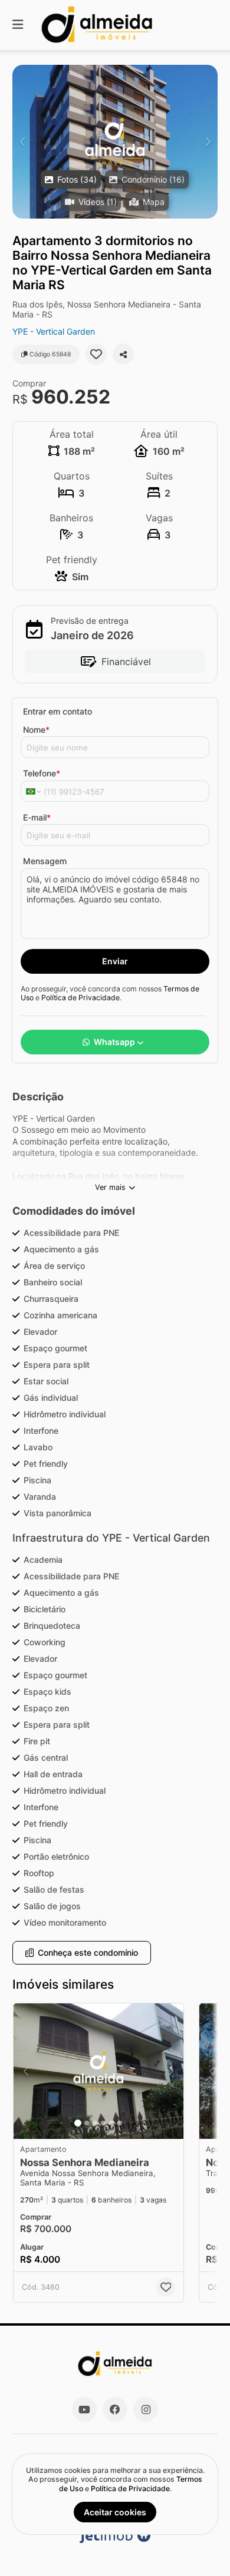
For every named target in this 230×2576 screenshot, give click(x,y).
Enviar (115, 961)
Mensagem (45, 861)
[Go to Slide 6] (120, 2123)
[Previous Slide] (22, 142)
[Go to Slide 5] (111, 2123)
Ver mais (110, 1187)
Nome (36, 730)
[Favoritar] (96, 354)
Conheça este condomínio (88, 1952)
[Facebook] (115, 2409)
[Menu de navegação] (18, 25)
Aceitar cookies (115, 2512)
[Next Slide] (208, 142)
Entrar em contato (57, 711)
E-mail (37, 817)
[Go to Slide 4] (103, 2123)
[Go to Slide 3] (95, 2123)
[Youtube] (84, 2409)
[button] (115, 142)
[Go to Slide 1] (78, 2123)
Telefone (42, 773)
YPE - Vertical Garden (54, 331)
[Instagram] (146, 2409)
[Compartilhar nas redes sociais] (123, 354)
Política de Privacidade (80, 998)
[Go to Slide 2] (87, 2123)
